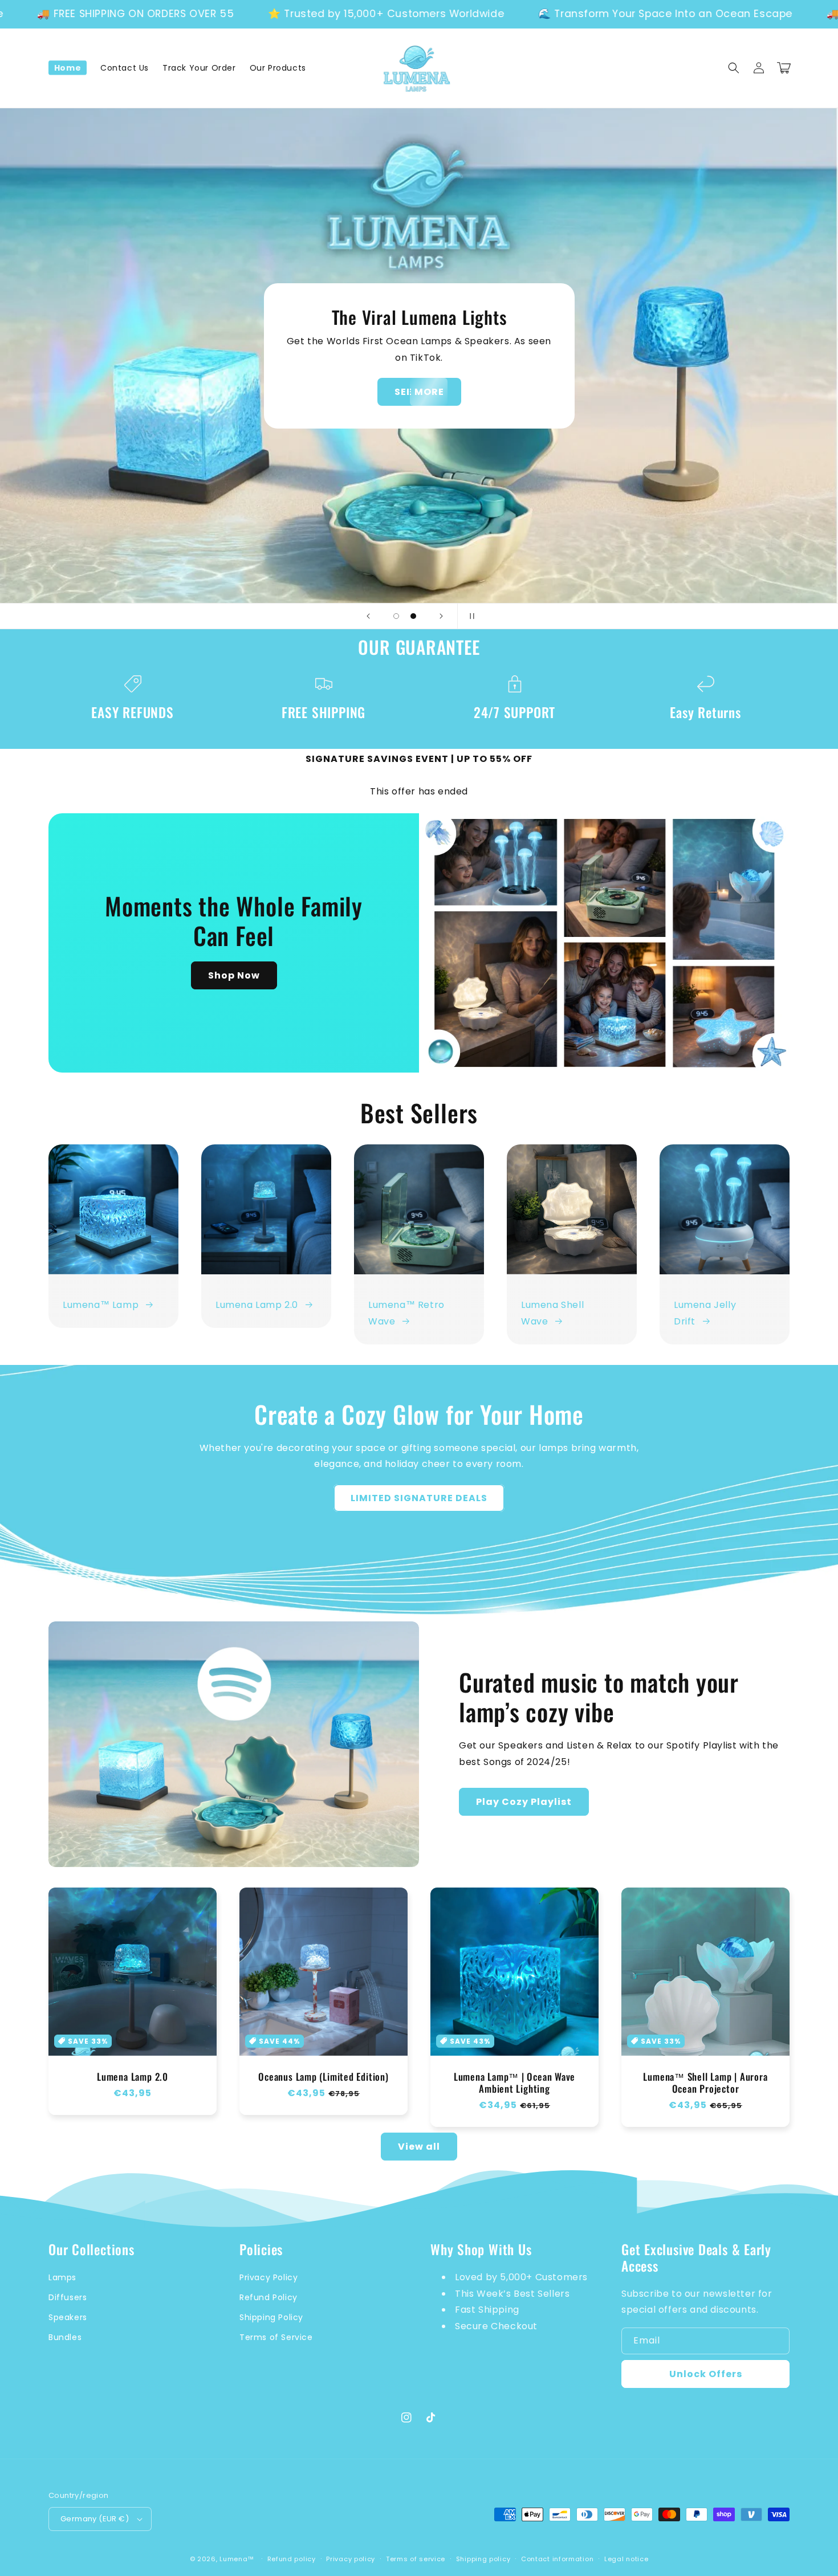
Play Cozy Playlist (524, 1802)
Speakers (68, 2317)
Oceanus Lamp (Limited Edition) (323, 2077)
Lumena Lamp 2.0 (257, 1305)
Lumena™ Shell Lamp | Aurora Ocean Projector (705, 2083)
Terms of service (416, 2559)
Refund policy (292, 2559)
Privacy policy (351, 2559)
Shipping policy (483, 2559)
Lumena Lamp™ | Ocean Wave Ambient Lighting (515, 2083)
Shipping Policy (271, 2317)
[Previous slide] (368, 616)
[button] (734, 68)
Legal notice (626, 2559)
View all (419, 2147)
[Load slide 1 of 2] (396, 616)
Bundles (65, 2337)
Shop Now (419, 392)
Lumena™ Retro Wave (406, 1313)
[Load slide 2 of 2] (413, 616)
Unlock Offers (706, 2374)
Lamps (62, 2277)
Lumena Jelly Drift (705, 1313)
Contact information (557, 2559)
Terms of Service (276, 2337)
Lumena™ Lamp (101, 1305)
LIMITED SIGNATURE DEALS (419, 1498)
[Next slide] (441, 616)
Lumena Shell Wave (552, 1313)
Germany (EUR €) (95, 2519)
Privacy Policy (269, 2277)
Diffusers (68, 2297)
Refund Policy (269, 2297)
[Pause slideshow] (470, 616)
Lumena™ (237, 2559)
